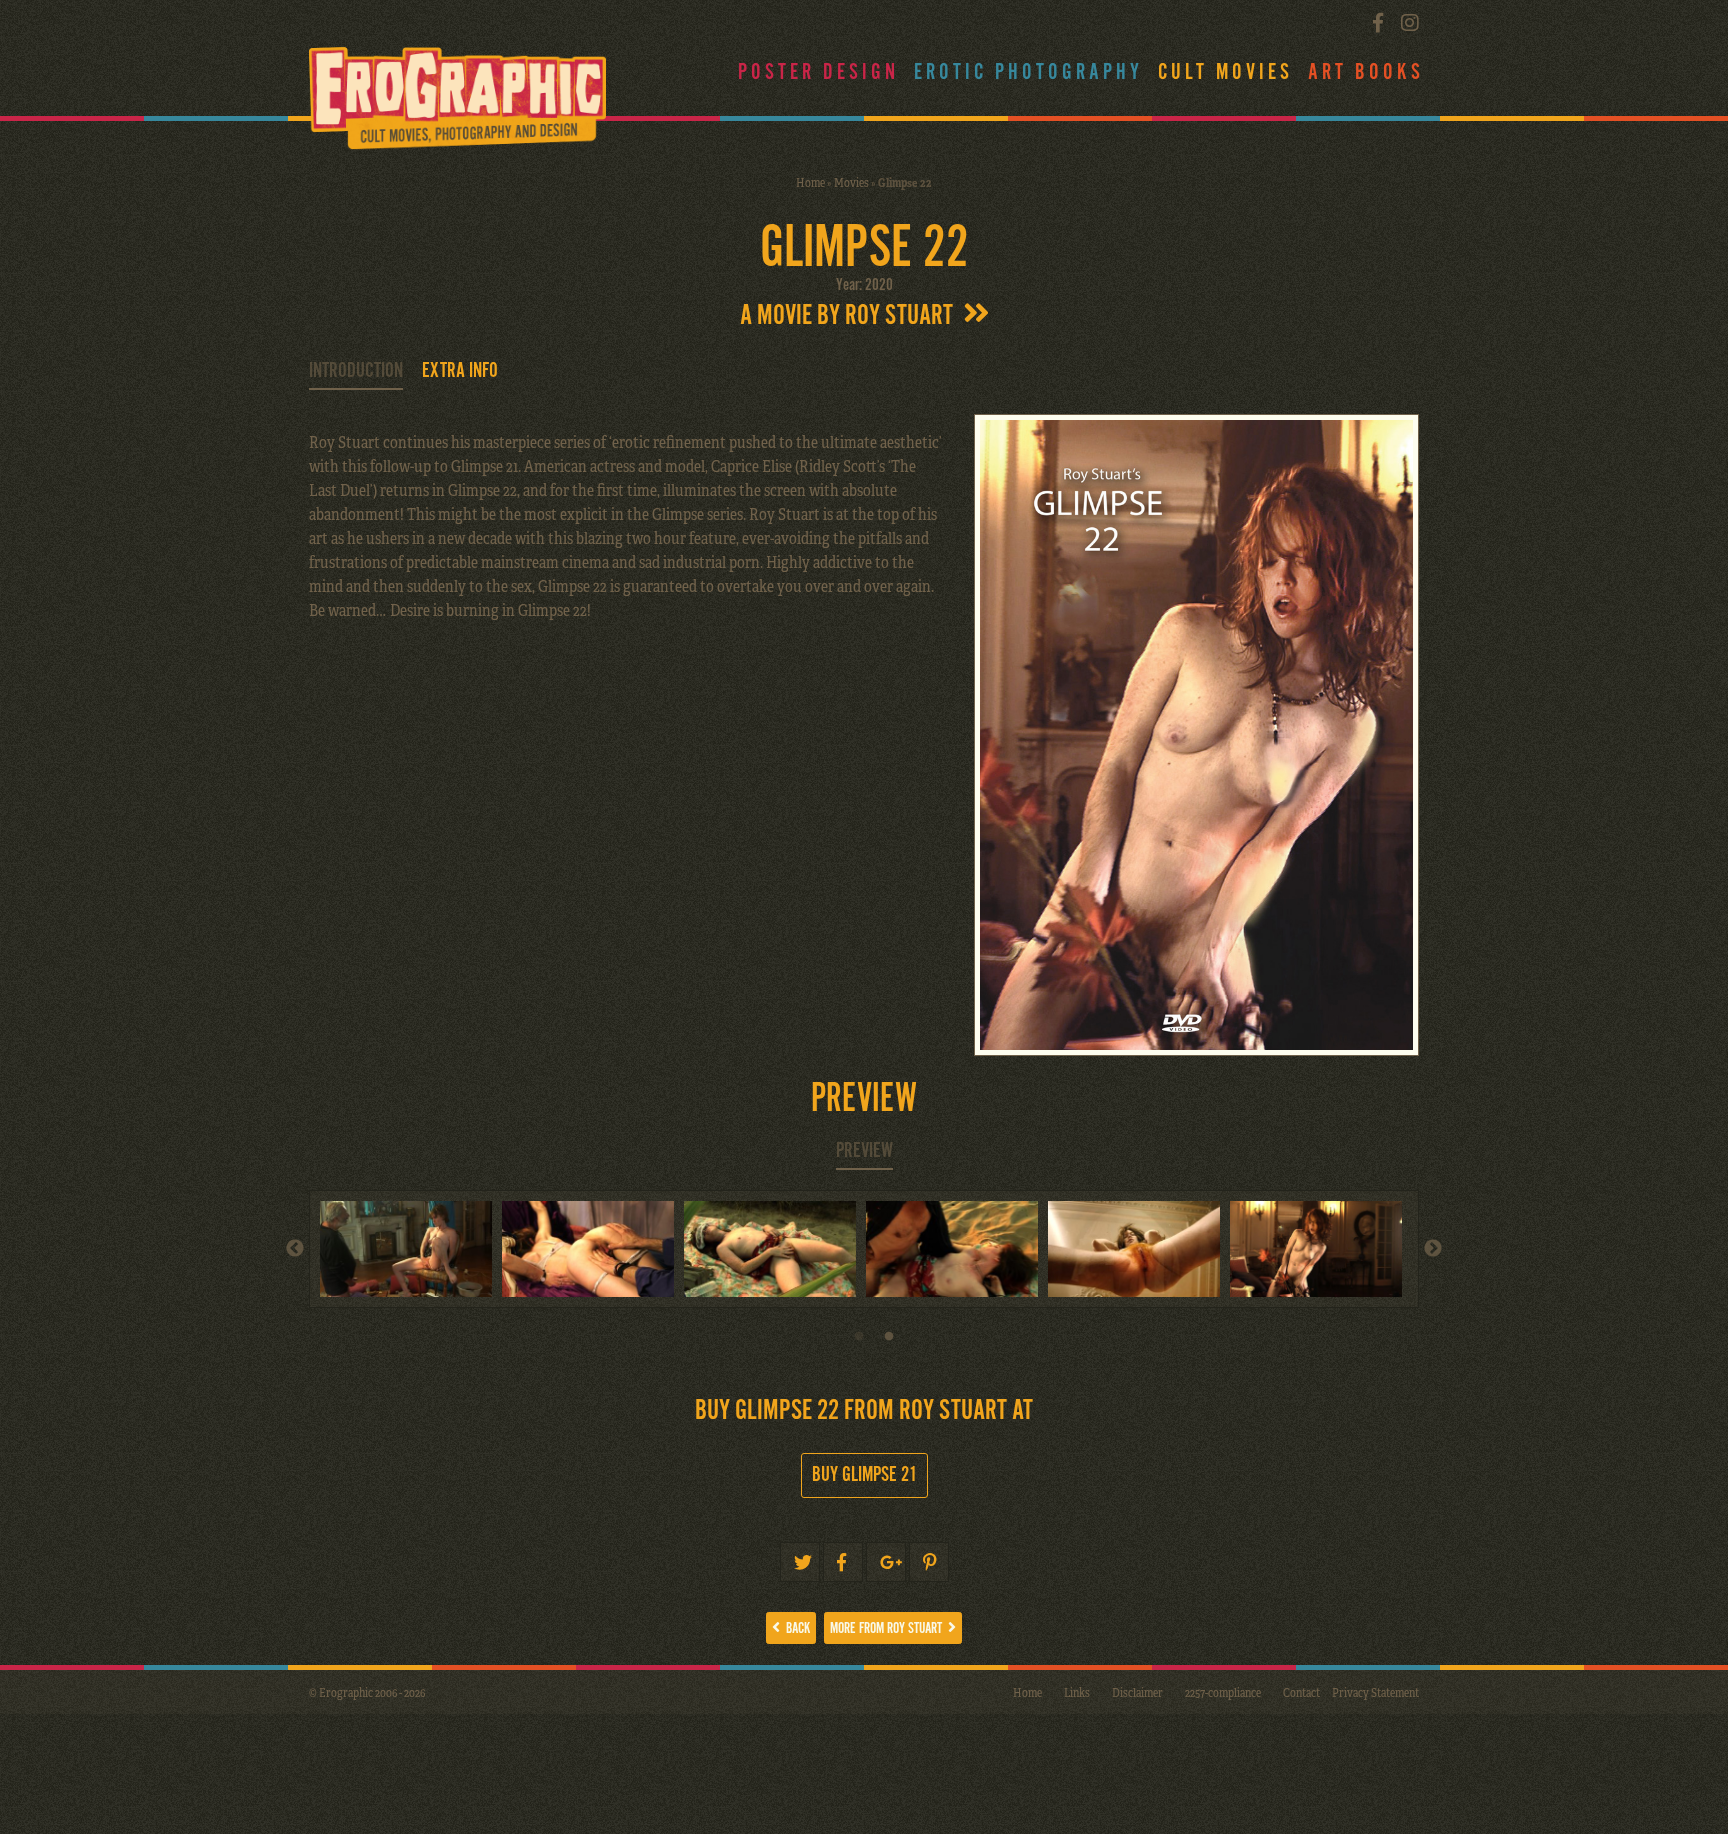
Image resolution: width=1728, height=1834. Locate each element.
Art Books (1366, 72)
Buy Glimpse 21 (864, 1475)
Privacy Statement (1375, 1692)
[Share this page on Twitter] (800, 1562)
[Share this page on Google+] (886, 1562)
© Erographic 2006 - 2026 (367, 1692)
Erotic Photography (1028, 72)
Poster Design (818, 72)
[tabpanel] (1139, 1249)
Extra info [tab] (460, 371)
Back (795, 1628)
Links (1077, 1692)
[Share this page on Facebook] (843, 1562)
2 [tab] (889, 1342)
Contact (1301, 1692)
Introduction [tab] (356, 371)
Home (810, 182)
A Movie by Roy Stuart (851, 316)
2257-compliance (1223, 1692)
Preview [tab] (864, 1151)
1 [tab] (859, 1342)
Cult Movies (1225, 72)
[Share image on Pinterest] (929, 1562)
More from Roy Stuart (889, 1628)
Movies (851, 182)
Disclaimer (1137, 1692)
